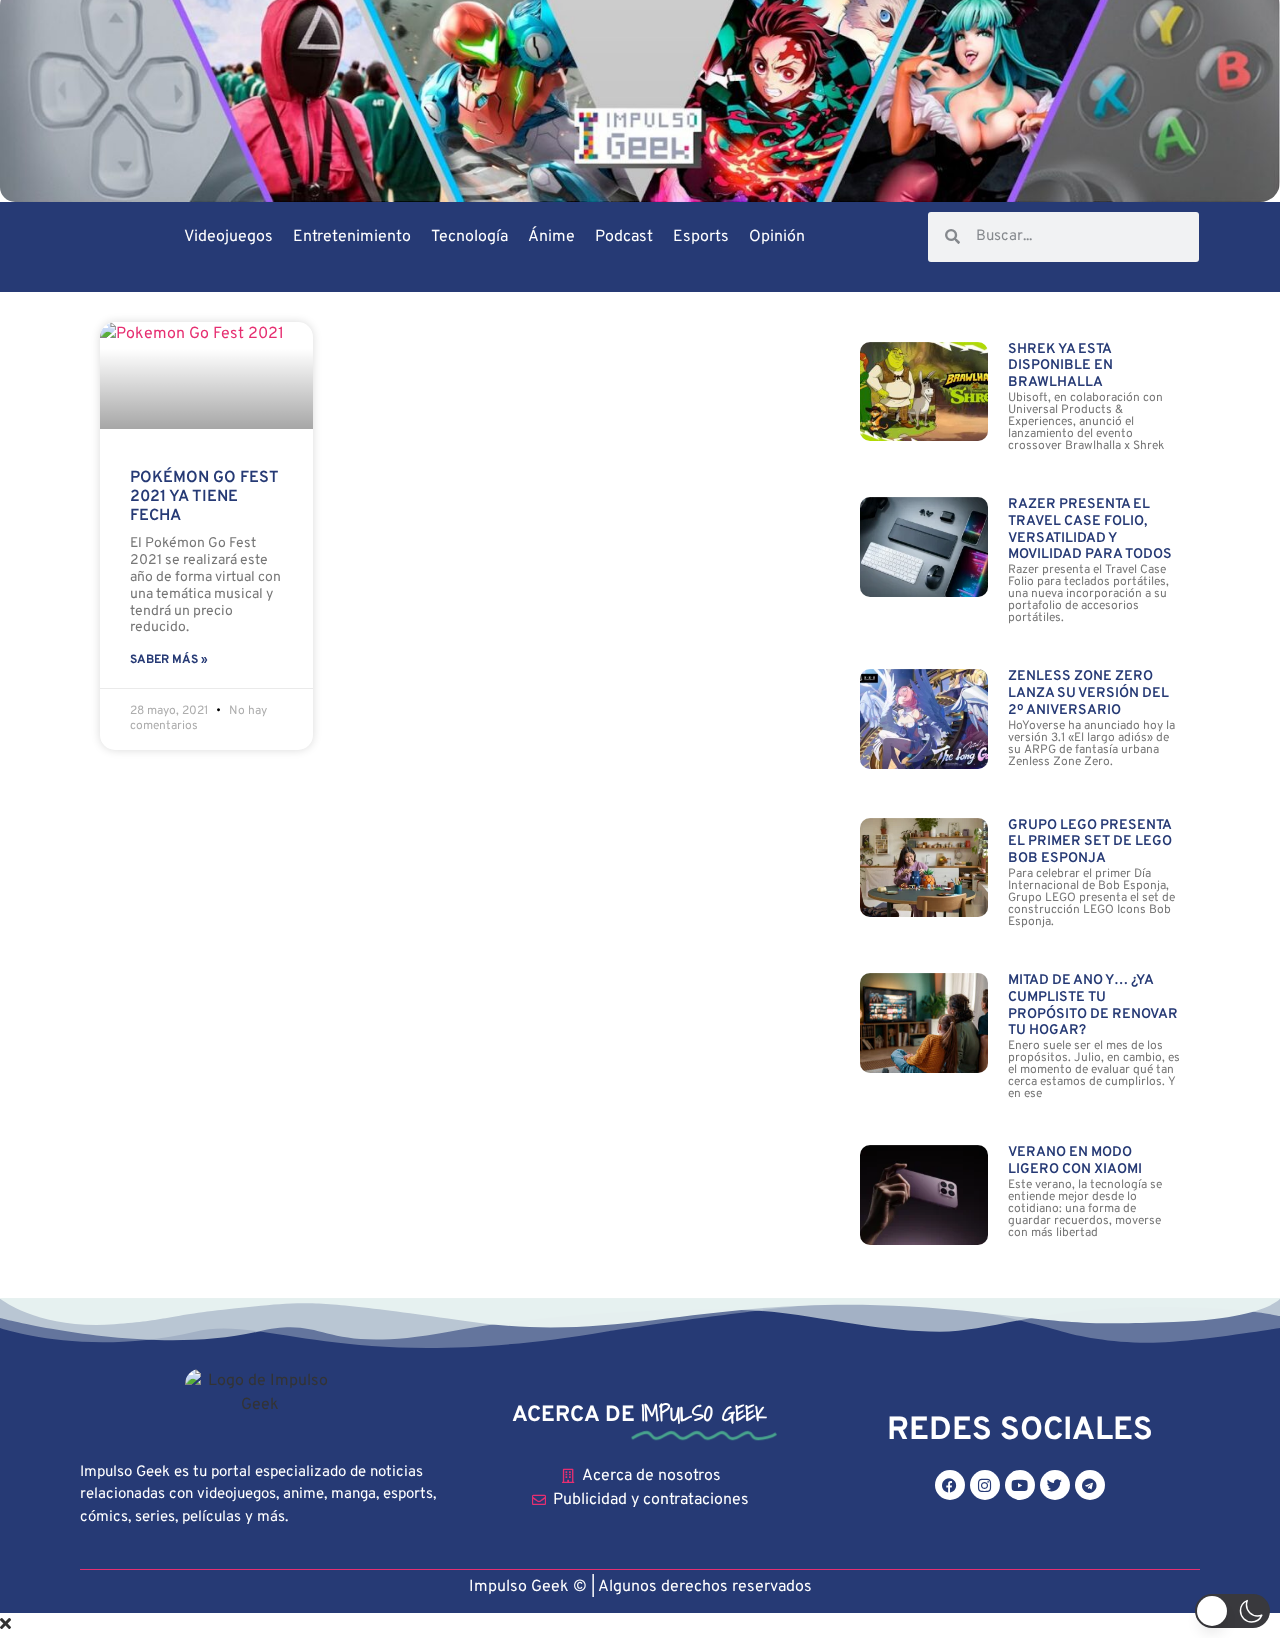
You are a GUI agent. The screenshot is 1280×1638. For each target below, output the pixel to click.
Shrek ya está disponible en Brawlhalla (1060, 366)
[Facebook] (950, 1485)
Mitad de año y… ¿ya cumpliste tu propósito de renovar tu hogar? (1093, 1005)
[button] (1232, 1611)
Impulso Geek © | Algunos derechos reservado (636, 1587)
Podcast (624, 237)
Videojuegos (228, 237)
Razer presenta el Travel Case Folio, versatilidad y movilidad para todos (1090, 529)
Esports (701, 237)
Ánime (551, 237)
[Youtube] (1020, 1485)
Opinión (777, 237)
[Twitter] (1055, 1485)
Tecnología (469, 237)
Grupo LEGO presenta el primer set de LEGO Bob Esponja (1090, 842)
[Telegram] (1090, 1485)
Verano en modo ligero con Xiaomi (1075, 1161)
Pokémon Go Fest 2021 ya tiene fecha (204, 497)
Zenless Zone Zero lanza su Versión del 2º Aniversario (1088, 693)
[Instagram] (985, 1485)
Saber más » (169, 660)
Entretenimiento (352, 237)
